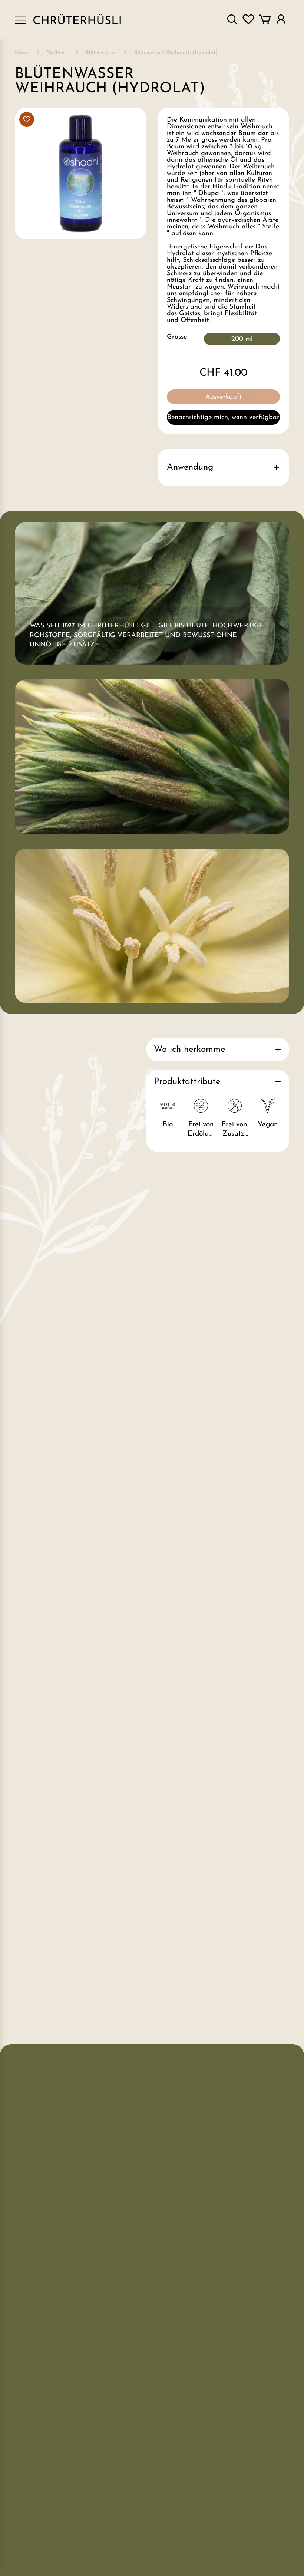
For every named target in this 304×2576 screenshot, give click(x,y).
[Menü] (20, 19)
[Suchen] (232, 19)
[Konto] (281, 19)
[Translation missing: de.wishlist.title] (248, 19)
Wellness (57, 53)
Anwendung (190, 467)
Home (22, 53)
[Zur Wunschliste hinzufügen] (27, 119)
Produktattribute (187, 1082)
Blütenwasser (101, 53)
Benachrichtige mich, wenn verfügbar (223, 418)
